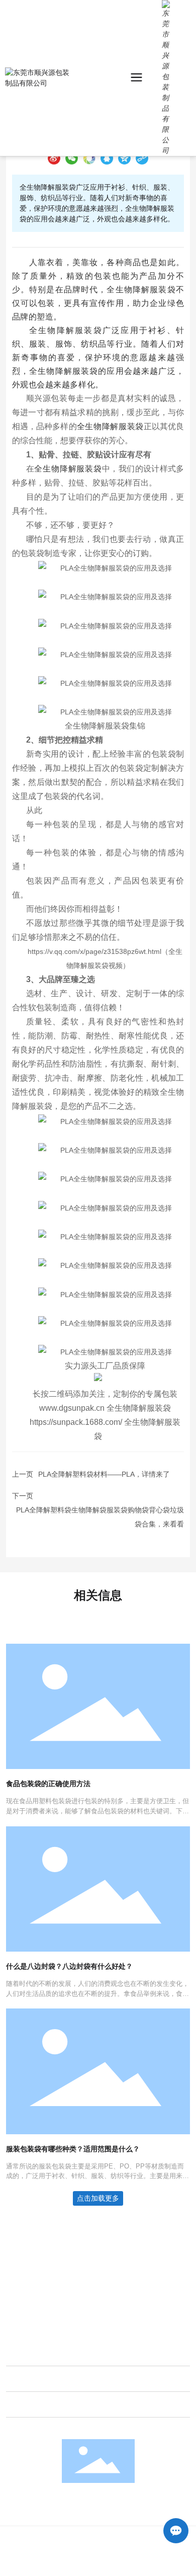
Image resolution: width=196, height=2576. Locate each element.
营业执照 (127, 2565)
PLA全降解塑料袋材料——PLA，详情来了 (104, 1474)
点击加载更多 (98, 2198)
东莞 (131, 2554)
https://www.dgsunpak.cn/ (63, 2311)
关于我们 (25, 2353)
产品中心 (25, 2379)
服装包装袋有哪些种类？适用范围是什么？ (73, 2149)
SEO (153, 2565)
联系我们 (20, 2240)
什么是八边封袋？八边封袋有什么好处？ (69, 1966)
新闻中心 (25, 2404)
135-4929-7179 (47, 2284)
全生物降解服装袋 (139, 1408)
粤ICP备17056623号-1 (72, 2565)
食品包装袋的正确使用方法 (48, 1784)
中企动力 (108, 2554)
